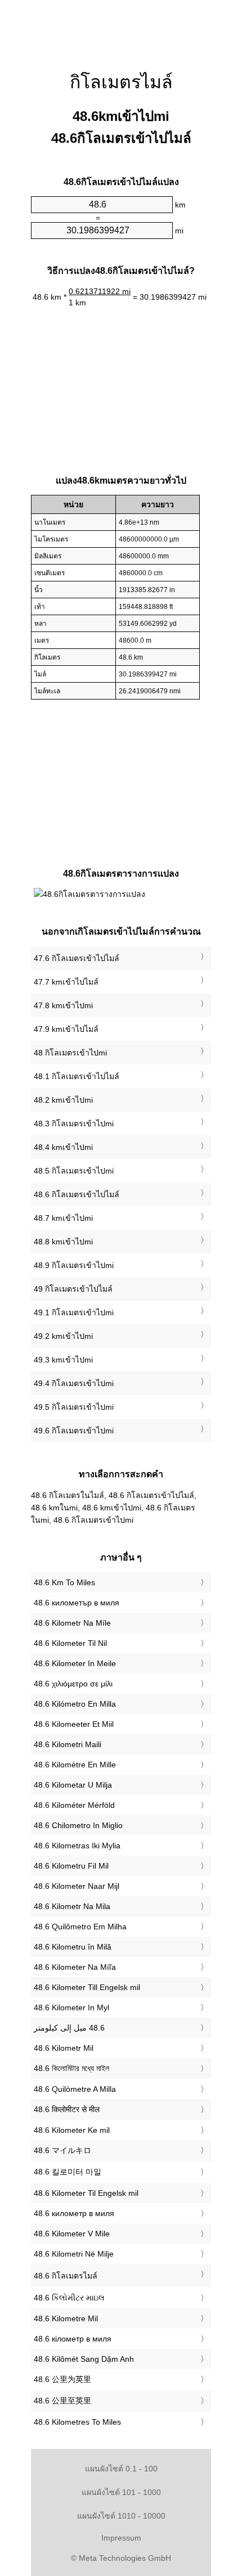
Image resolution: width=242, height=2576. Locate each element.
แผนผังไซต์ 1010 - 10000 (121, 2516)
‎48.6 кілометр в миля (73, 2339)
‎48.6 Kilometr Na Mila (72, 1906)
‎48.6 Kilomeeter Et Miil (74, 1724)
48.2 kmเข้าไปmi (63, 1100)
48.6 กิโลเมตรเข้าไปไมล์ (77, 1194)
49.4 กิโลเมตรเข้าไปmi (74, 1383)
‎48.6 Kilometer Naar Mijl (77, 1886)
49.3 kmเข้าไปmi (63, 1360)
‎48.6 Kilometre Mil (66, 2318)
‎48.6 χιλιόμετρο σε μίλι (73, 1684)
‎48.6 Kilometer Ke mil (72, 2130)
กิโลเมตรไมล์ (121, 82)
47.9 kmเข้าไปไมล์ (66, 1029)
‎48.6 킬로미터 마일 (68, 2172)
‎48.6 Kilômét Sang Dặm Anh (84, 2359)
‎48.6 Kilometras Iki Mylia (77, 1846)
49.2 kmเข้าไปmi (63, 1336)
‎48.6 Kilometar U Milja (73, 1785)
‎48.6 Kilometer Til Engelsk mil (86, 2193)
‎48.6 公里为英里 (62, 2379)
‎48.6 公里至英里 (62, 2401)
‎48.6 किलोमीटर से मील (67, 2109)
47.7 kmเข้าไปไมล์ (66, 982)
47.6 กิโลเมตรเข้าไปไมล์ (77, 958)
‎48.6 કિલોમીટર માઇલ (69, 2298)
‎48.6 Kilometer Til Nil (70, 1643)
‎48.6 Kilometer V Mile (72, 2234)
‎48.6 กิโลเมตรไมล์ (66, 2276)
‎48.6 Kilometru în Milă (73, 1947)
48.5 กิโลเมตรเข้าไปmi (74, 1171)
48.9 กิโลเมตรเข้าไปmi (74, 1265)
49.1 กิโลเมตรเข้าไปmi (74, 1312)
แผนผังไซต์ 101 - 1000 (121, 2492)
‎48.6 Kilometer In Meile (75, 1663)
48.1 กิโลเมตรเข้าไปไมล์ (77, 1076)
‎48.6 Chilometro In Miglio (78, 1825)
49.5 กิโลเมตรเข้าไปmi (74, 1407)
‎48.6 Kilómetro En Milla (75, 1704)
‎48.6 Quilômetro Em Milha (80, 1927)
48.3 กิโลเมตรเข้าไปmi (74, 1124)
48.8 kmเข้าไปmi (63, 1242)
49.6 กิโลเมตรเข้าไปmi (74, 1431)
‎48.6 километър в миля (77, 1603)
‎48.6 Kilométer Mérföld (74, 1805)
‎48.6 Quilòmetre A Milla (75, 2089)
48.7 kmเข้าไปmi (63, 1218)
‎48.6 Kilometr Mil (64, 2048)
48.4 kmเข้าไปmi (63, 1147)
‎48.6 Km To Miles (64, 1582)
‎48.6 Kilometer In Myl (71, 2007)
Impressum (121, 2538)
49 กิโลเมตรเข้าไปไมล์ (73, 1289)
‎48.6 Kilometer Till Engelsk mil (87, 1987)
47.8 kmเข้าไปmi (63, 1005)
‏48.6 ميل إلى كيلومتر (69, 2028)
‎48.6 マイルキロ (62, 2150)
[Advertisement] (121, 28)
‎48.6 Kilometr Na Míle (72, 1623)
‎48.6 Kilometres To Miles (77, 2422)
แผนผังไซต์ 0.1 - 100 (121, 2469)
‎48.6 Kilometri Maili (68, 1744)
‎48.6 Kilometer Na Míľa (75, 1967)
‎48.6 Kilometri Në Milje (74, 2254)
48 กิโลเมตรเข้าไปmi (70, 1053)
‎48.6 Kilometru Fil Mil (71, 1866)
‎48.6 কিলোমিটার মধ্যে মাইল (71, 2068)
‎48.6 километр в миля (74, 2213)
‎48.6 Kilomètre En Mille (75, 1765)
